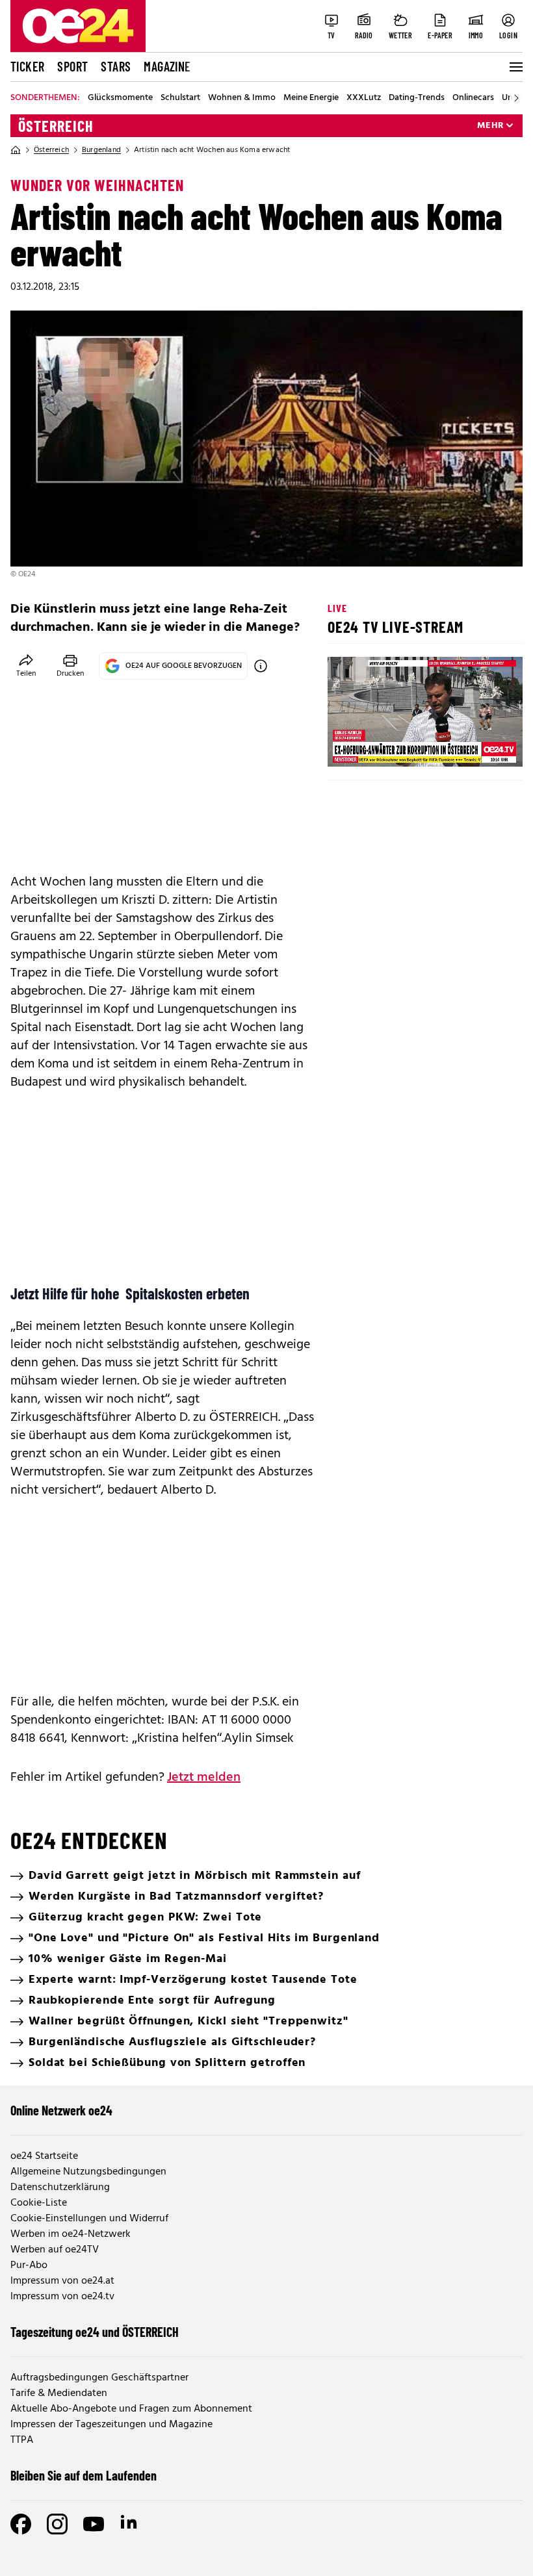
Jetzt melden (204, 1778)
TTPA (22, 2440)
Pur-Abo (29, 2265)
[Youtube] (94, 2524)
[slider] (392, 746)
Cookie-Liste (39, 2203)
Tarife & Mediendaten (59, 2393)
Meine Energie (311, 98)
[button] (348, 746)
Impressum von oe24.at (62, 2281)
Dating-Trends (417, 98)
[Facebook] (21, 2524)
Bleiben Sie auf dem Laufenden (84, 2475)
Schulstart (180, 98)
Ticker (27, 66)
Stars (116, 66)
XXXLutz (364, 98)
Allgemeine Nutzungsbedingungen (88, 2172)
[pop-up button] (481, 746)
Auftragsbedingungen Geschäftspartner (99, 2378)
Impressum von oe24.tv (62, 2297)
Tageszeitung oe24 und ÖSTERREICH (95, 2332)
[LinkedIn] (130, 2524)
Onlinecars (473, 98)
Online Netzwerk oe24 (61, 2110)
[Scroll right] (516, 98)
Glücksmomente (120, 98)
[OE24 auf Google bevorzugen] (261, 666)
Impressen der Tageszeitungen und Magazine (111, 2425)
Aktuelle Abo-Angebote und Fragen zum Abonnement (131, 2409)
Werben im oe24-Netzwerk (71, 2234)
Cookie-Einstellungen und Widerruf (89, 2219)
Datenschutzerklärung (60, 2187)
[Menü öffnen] (515, 67)
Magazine (167, 66)
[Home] (16, 150)
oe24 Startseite (44, 2156)
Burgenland (101, 150)
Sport (72, 66)
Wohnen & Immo (242, 98)
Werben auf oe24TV (55, 2250)
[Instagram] (57, 2524)
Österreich (56, 126)
